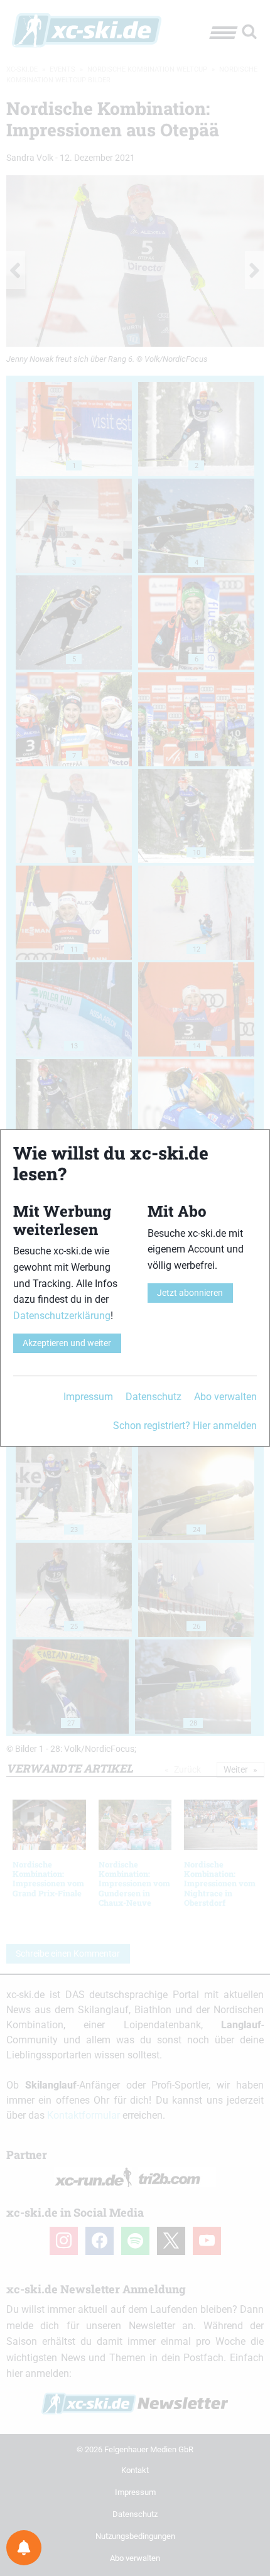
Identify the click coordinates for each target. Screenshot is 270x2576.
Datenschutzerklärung (62, 1316)
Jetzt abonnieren (190, 1293)
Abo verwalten (225, 1397)
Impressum (88, 1397)
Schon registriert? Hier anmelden (185, 1426)
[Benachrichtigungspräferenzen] (24, 2548)
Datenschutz (154, 1397)
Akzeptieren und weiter (67, 1343)
